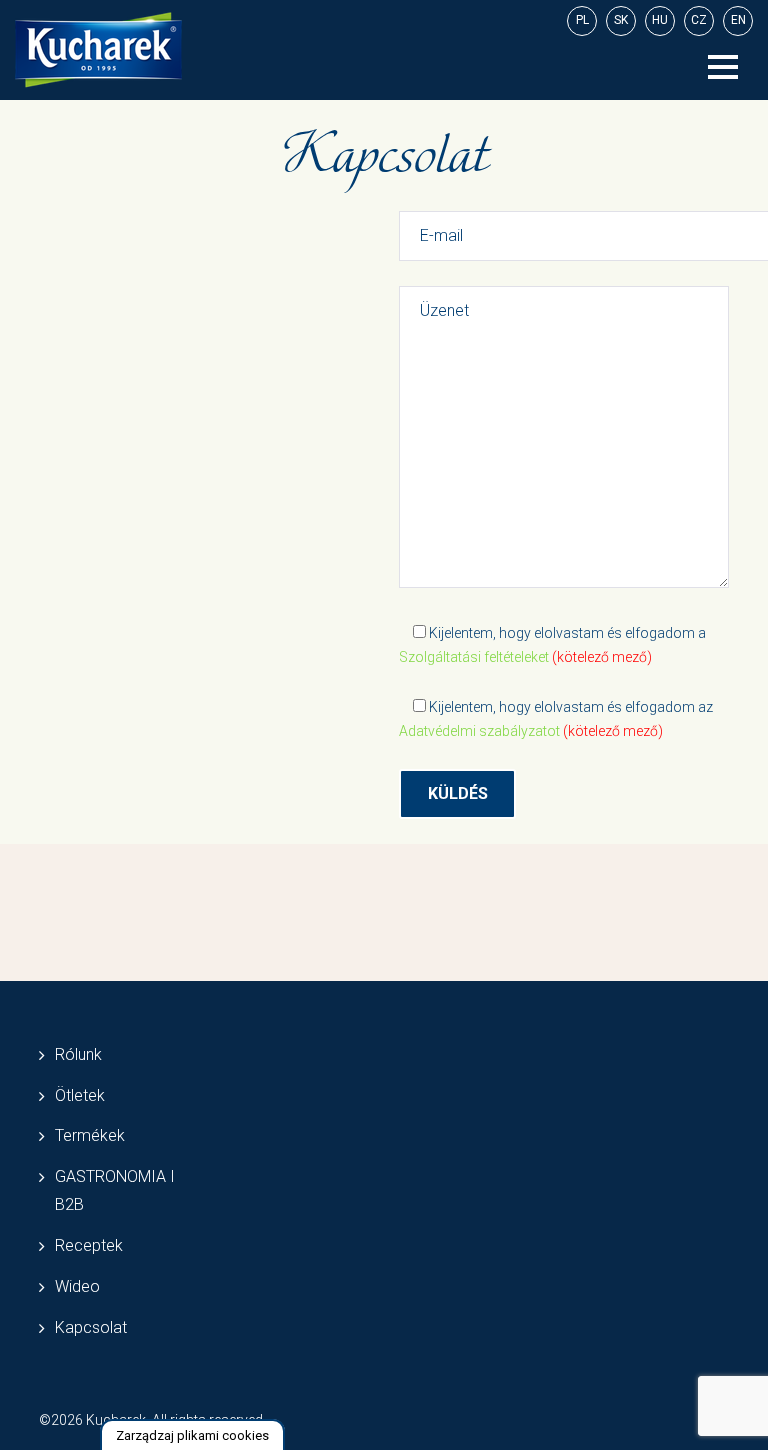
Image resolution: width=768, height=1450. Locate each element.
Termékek (90, 1135)
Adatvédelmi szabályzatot (479, 731)
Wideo (77, 1286)
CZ (699, 20)
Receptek (89, 1245)
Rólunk (78, 1054)
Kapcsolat (91, 1327)
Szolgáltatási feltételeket (474, 657)
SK (621, 20)
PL (582, 20)
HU (660, 20)
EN (738, 20)
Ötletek (80, 1095)
